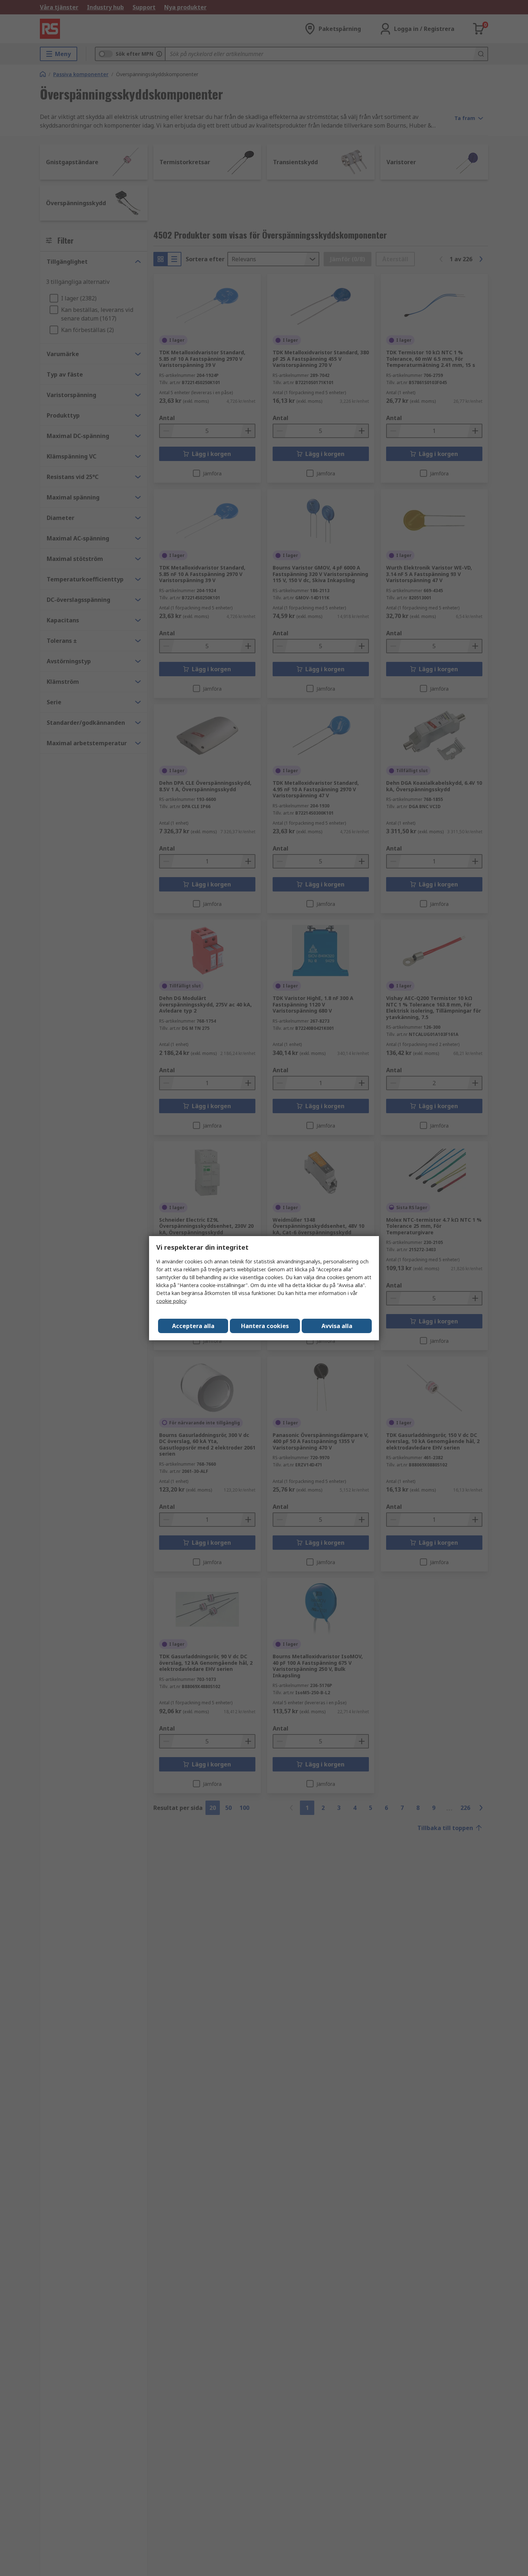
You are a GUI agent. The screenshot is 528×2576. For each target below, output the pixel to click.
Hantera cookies (265, 1326)
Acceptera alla (193, 1326)
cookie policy (171, 1301)
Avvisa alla (337, 1326)
